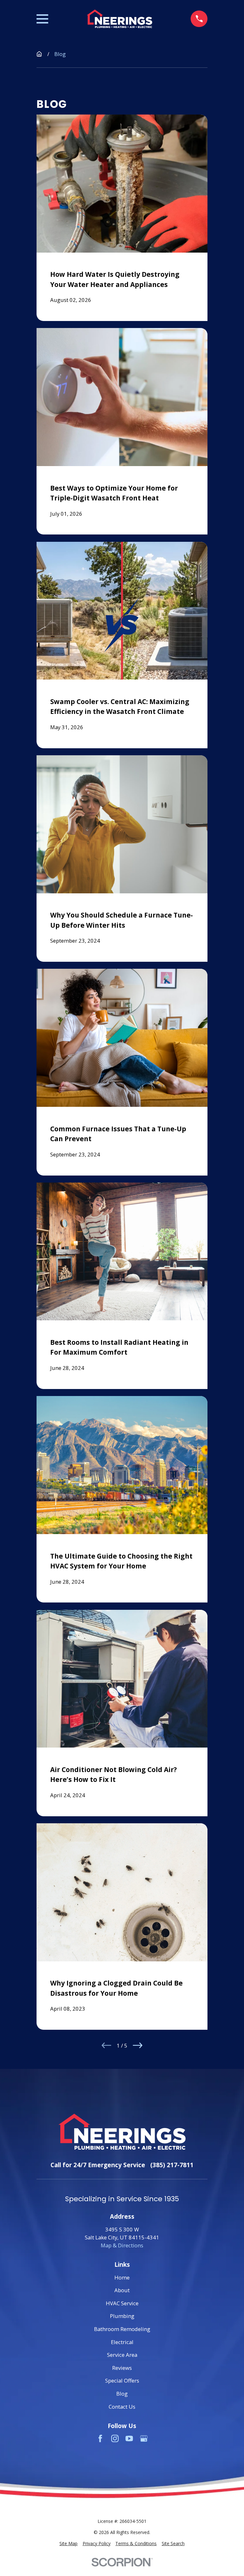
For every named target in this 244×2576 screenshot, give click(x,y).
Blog (122, 2394)
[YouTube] (129, 2438)
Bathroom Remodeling (122, 2329)
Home (122, 2277)
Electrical (122, 2342)
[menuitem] (68, 2544)
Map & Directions (122, 2245)
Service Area (122, 2355)
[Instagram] (115, 2438)
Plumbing (122, 2316)
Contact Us (122, 2407)
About (122, 2290)
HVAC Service (122, 2303)
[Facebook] (100, 2438)
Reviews (122, 2368)
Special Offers (122, 2381)
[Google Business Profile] (144, 2438)
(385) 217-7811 (172, 2165)
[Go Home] (39, 54)
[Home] (119, 19)
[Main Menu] (42, 19)
